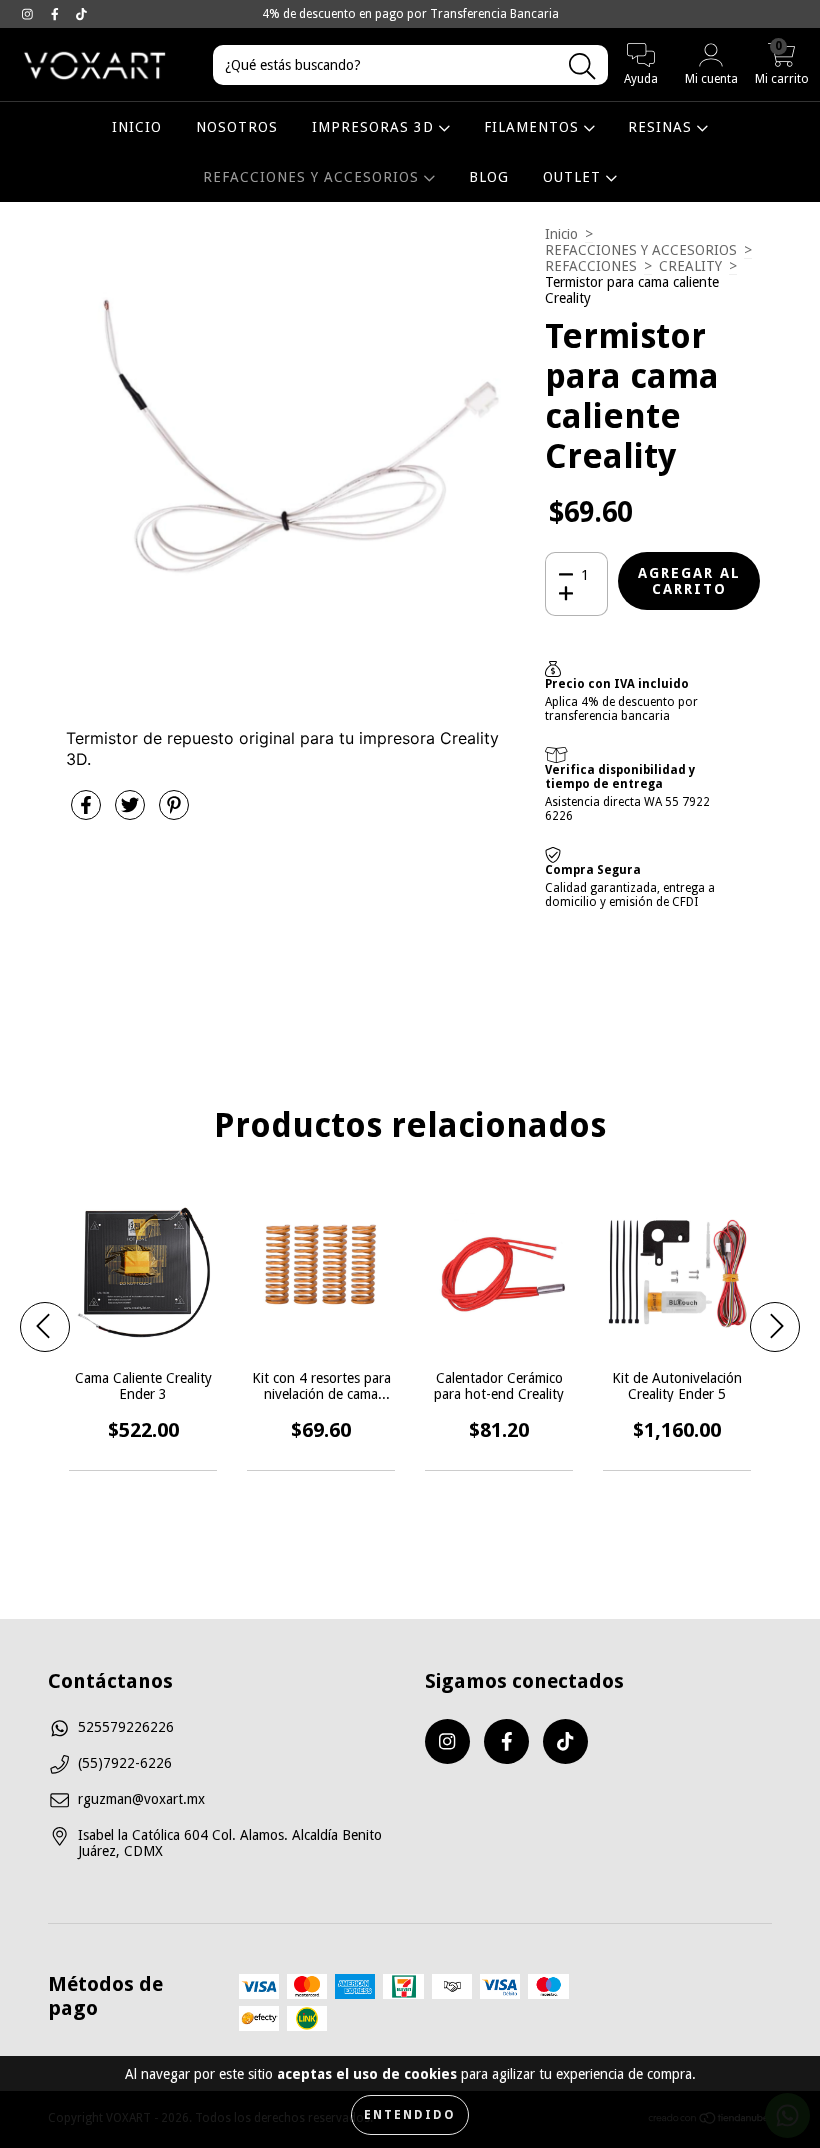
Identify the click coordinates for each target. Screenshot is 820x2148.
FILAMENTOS (534, 127)
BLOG (489, 177)
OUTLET (574, 177)
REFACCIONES (591, 266)
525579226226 (126, 1727)
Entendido (410, 2115)
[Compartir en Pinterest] (174, 813)
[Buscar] (582, 66)
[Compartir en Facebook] (88, 813)
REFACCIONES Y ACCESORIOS (313, 177)
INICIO (137, 127)
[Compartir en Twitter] (132, 813)
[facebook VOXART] (57, 14)
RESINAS (662, 127)
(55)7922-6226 (125, 1763)
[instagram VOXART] (29, 14)
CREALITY (690, 266)
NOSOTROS (237, 127)
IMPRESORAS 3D (375, 127)
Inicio (561, 234)
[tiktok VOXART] (81, 14)
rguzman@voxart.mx (141, 1799)
